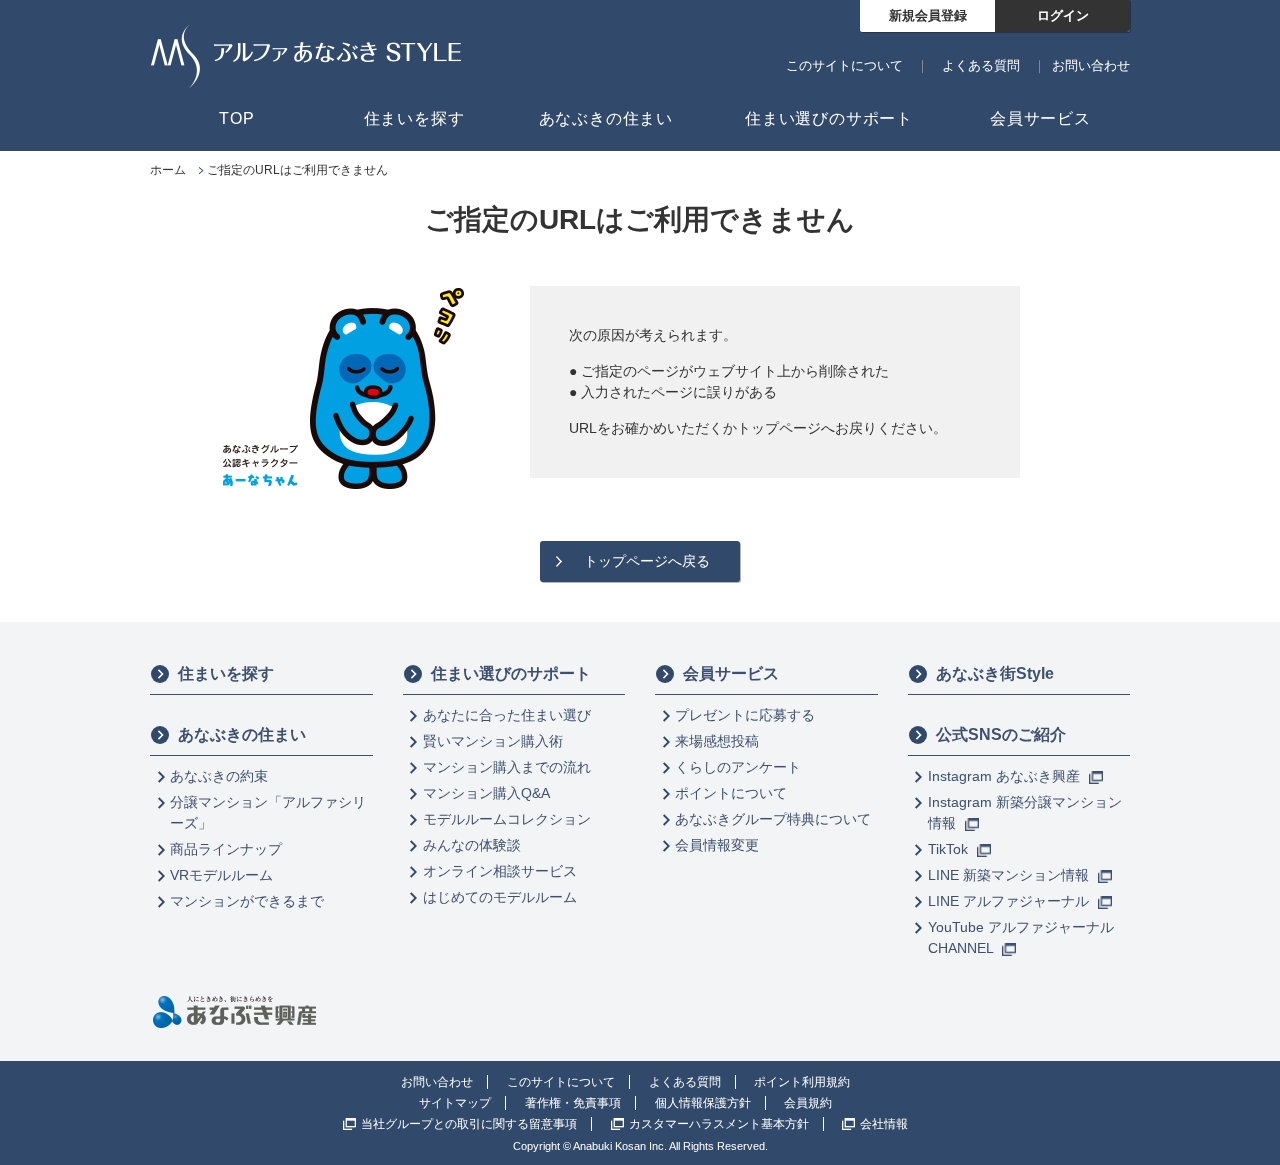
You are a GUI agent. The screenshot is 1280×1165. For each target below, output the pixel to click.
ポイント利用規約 (802, 1082)
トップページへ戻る (647, 561)
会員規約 (808, 1103)
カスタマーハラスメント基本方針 (719, 1124)
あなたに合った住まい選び (507, 715)
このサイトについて (844, 65)
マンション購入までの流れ (507, 767)
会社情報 (884, 1124)
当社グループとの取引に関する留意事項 (469, 1124)
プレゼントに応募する (745, 715)
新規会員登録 (928, 15)
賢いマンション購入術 (493, 741)
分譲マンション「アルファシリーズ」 (268, 812)
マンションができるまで (247, 901)
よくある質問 (981, 65)
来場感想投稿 (717, 741)
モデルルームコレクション (507, 819)
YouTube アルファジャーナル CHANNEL (1021, 937)
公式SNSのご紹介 (1001, 734)
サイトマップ (455, 1103)
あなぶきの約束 (219, 776)
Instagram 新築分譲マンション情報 (1025, 812)
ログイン (1063, 15)
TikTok (950, 849)
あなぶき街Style (995, 673)
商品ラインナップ (226, 849)
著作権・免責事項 (573, 1103)
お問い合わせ (1091, 65)
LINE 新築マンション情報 (1010, 875)
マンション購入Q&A (486, 793)
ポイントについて (731, 793)
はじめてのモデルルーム (500, 897)
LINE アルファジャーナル (1010, 901)
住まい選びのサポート (511, 673)
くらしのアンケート (738, 767)
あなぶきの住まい (242, 734)
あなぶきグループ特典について (773, 819)
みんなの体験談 (472, 845)
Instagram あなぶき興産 (1006, 776)
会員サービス (731, 673)
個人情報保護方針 (703, 1103)
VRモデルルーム (221, 875)
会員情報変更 (717, 845)
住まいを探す (226, 673)
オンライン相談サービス (500, 871)
